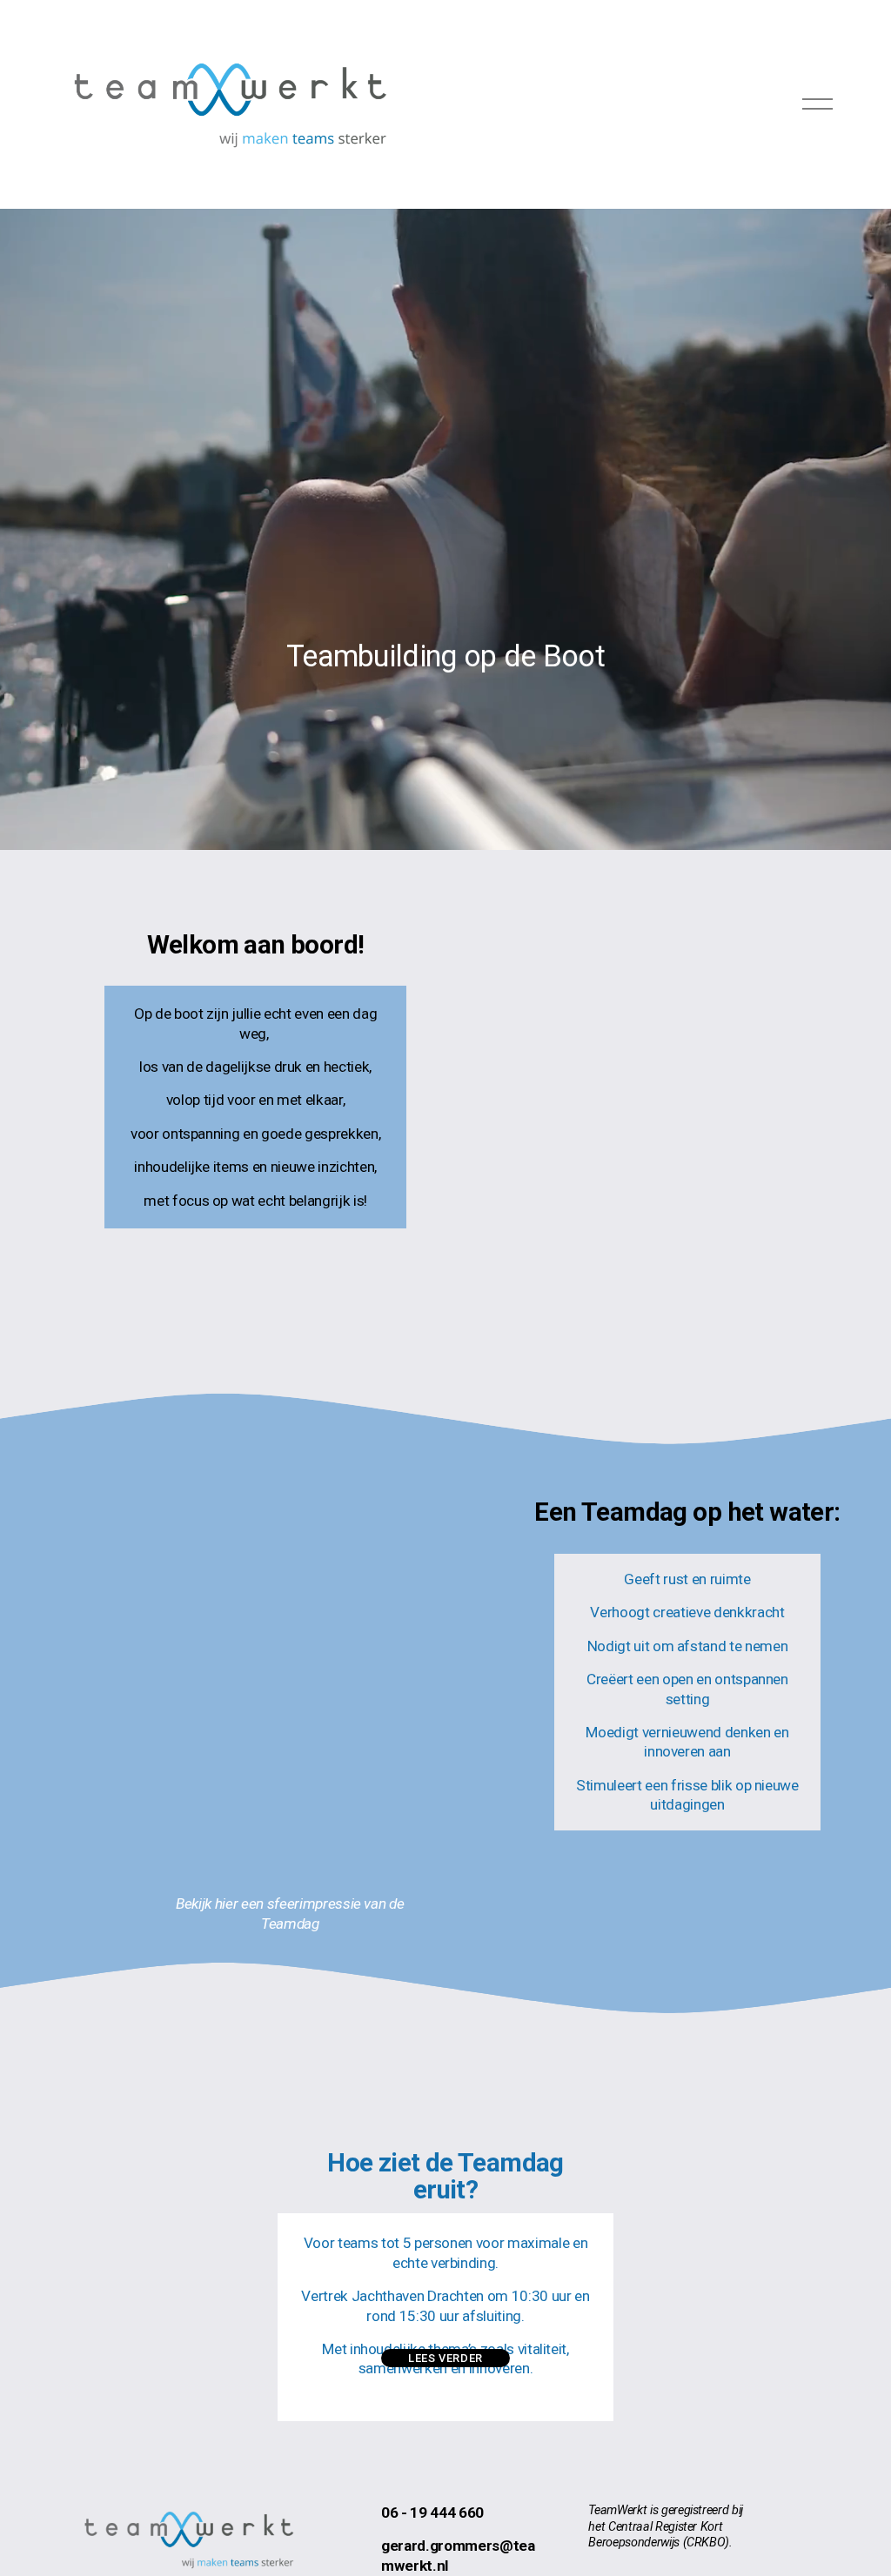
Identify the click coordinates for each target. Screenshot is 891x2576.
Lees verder (445, 2358)
